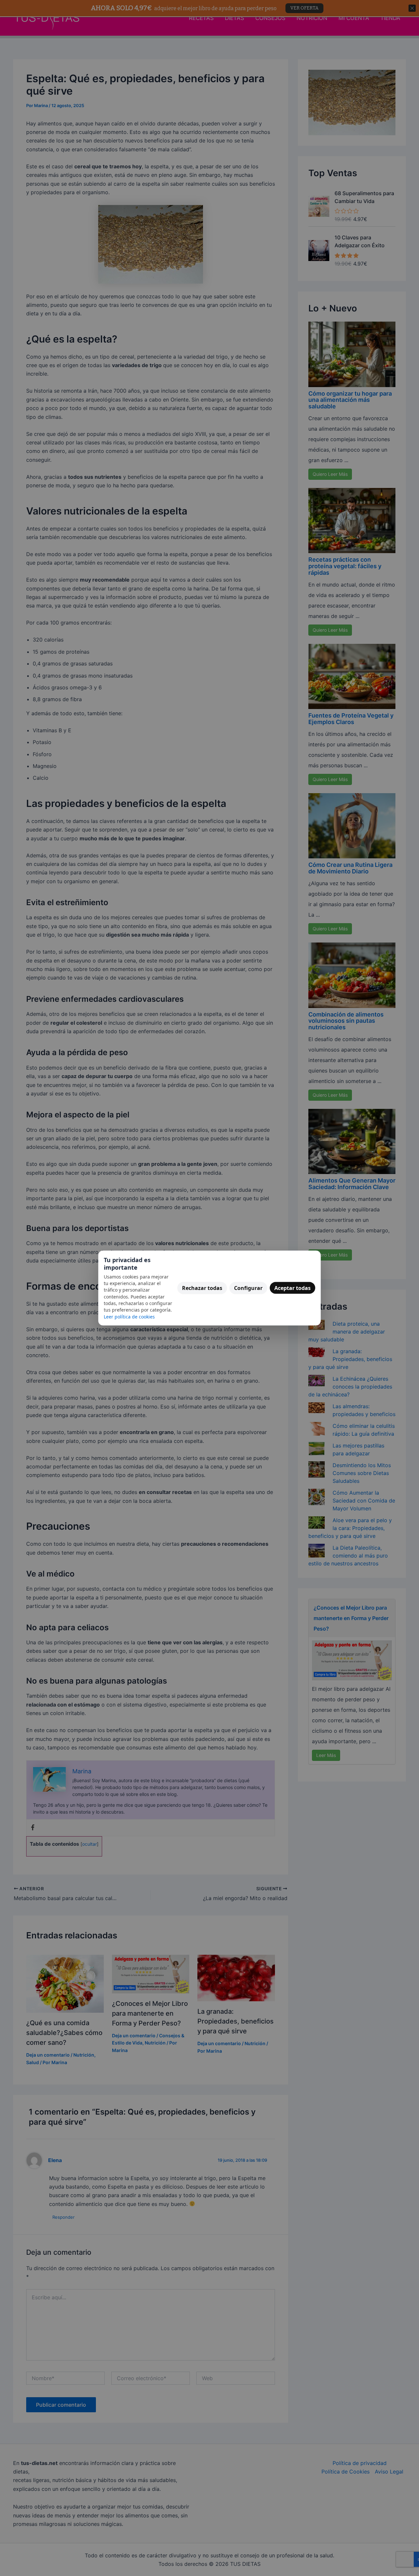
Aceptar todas (292, 1288)
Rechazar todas (202, 1288)
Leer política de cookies (129, 1316)
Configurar (248, 1288)
